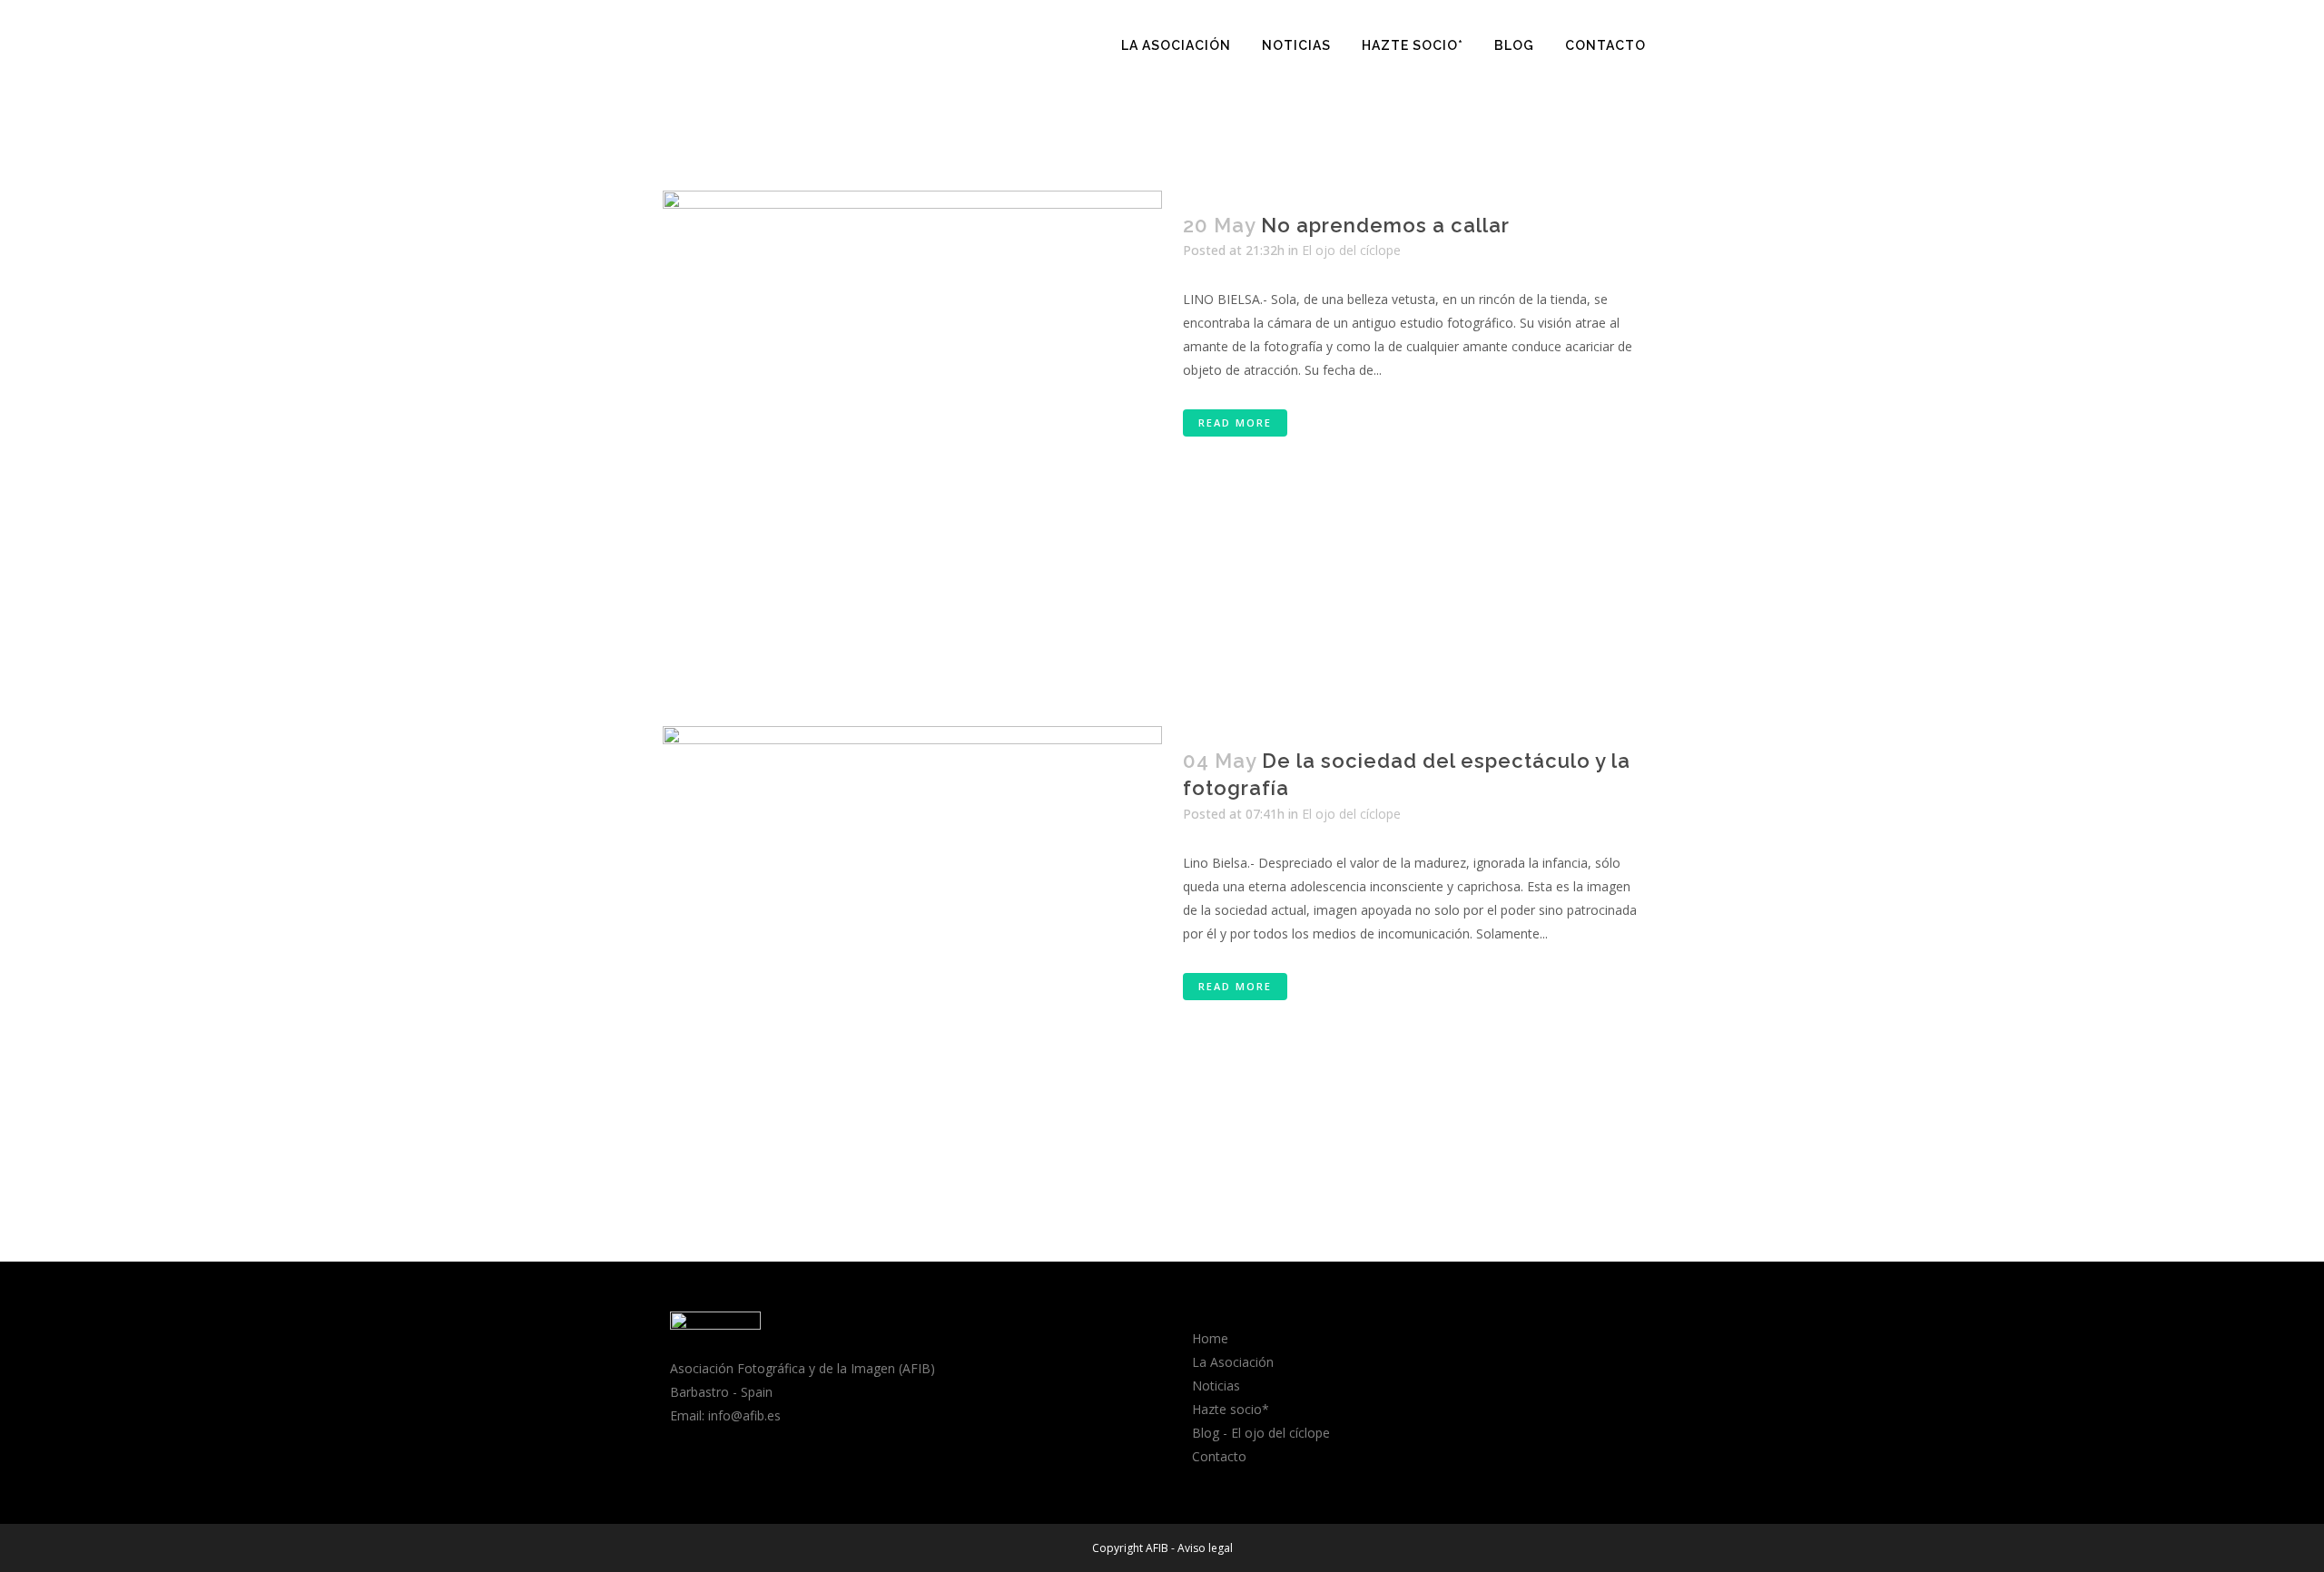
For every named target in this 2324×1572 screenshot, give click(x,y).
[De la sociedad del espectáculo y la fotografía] (912, 976)
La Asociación (1233, 1362)
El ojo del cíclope (1351, 250)
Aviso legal (1205, 1548)
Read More (1235, 422)
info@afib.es (744, 1415)
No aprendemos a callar (1385, 225)
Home (1210, 1338)
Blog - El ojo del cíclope (1261, 1433)
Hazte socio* (1231, 1409)
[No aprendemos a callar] (912, 440)
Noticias (1216, 1385)
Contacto (1219, 1456)
